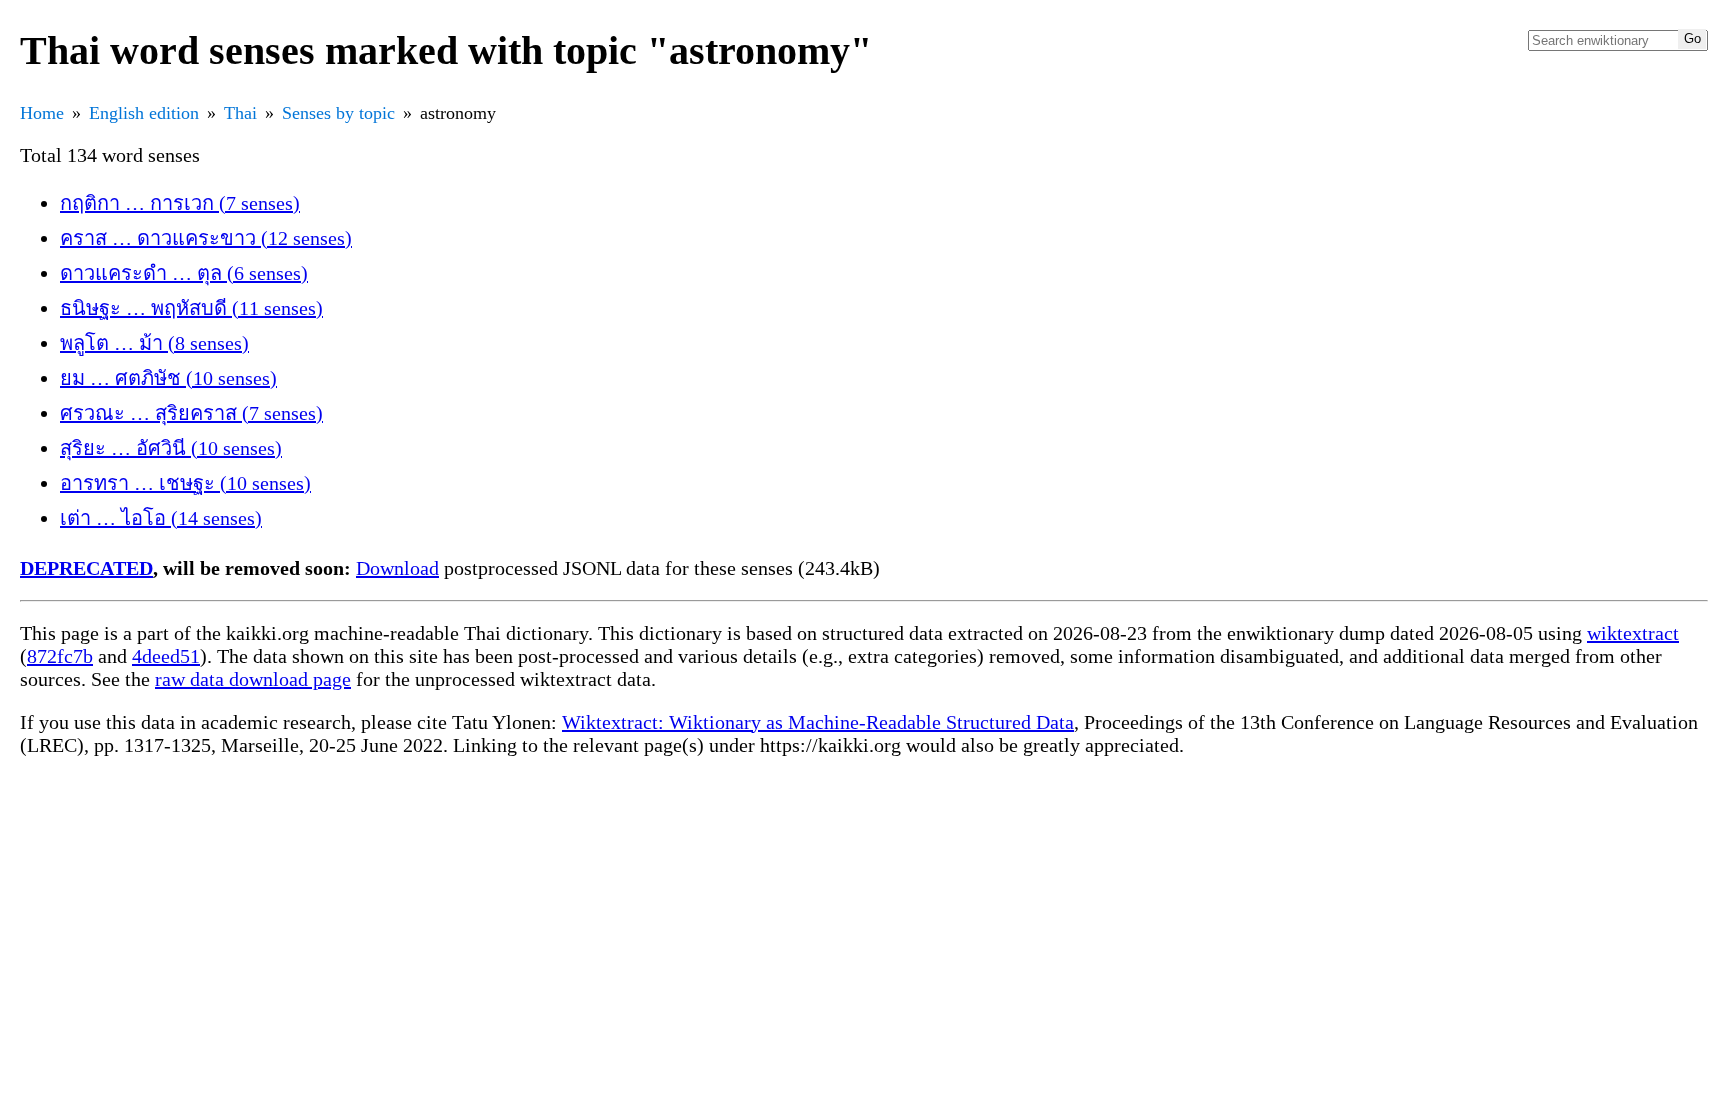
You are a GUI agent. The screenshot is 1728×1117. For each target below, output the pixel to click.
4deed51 (166, 656)
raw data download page (253, 679)
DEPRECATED (86, 568)
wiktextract (1633, 633)
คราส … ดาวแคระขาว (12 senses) (206, 238)
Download (397, 568)
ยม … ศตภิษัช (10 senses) (168, 378)
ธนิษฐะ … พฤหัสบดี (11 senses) (191, 308)
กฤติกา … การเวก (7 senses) (180, 203)
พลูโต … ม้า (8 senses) (154, 343)
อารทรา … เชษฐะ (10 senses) (185, 483)
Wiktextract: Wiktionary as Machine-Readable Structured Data (818, 722)
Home (42, 113)
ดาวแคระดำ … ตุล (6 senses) (184, 273)
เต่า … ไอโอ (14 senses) (161, 518)
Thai (240, 113)
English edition (144, 113)
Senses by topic (338, 113)
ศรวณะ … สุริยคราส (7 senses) (191, 413)
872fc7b (60, 656)
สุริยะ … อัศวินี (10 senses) (171, 448)
